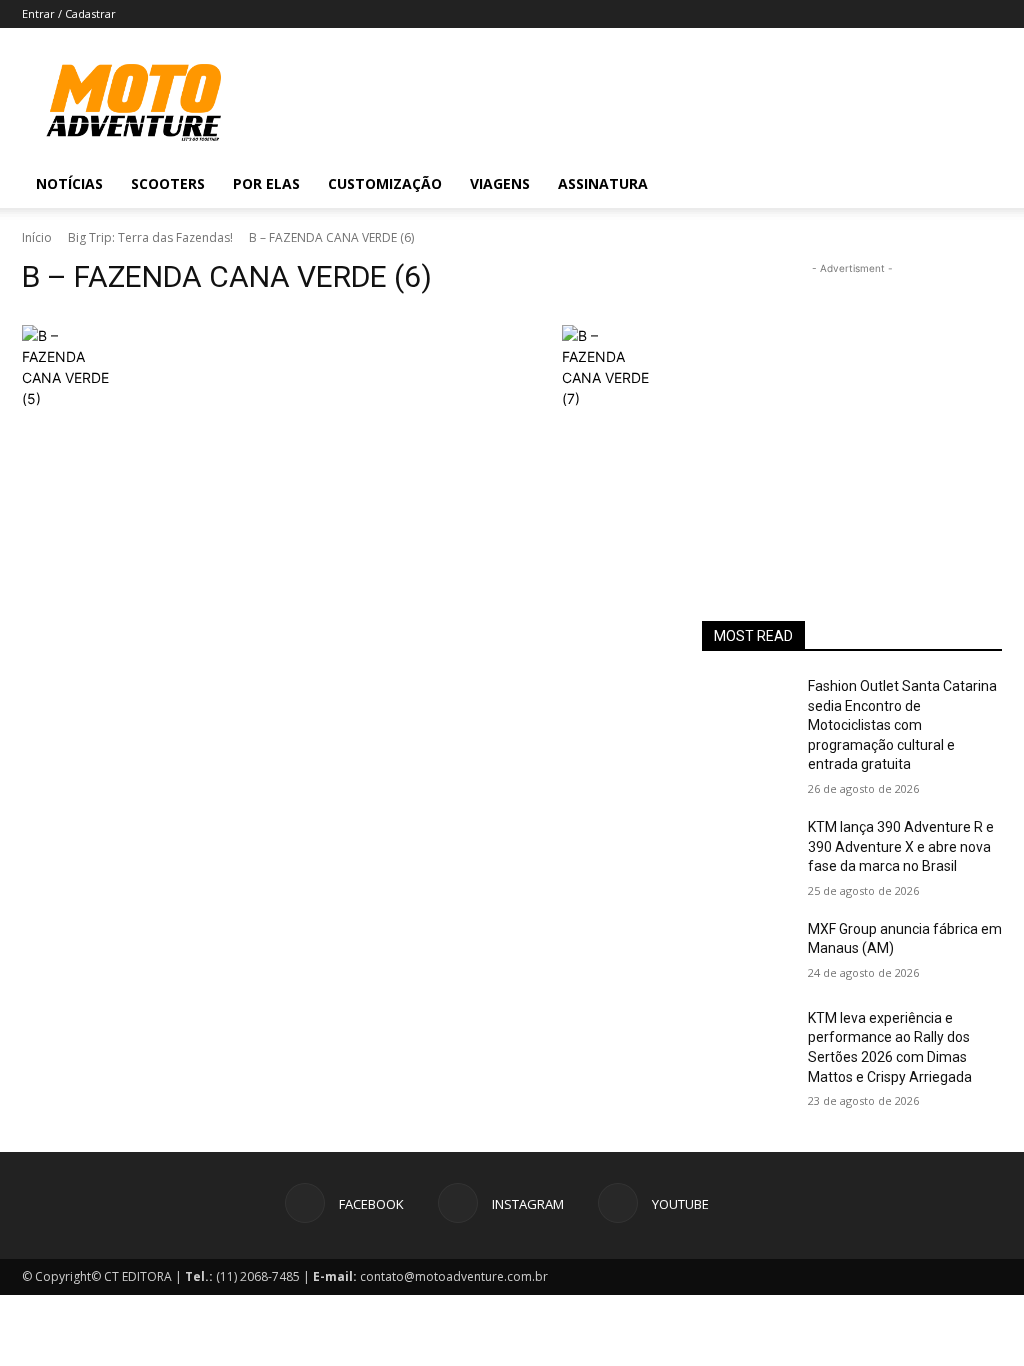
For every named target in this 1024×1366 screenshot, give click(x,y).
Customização (385, 183)
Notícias (69, 183)
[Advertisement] (852, 404)
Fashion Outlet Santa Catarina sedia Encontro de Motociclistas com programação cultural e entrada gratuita (902, 725)
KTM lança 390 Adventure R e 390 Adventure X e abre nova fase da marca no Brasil (901, 846)
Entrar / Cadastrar (69, 13)
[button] (978, 185)
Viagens (500, 183)
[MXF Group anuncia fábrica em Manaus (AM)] (747, 951)
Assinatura (603, 183)
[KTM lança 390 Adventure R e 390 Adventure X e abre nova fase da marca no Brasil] (747, 849)
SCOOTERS (168, 183)
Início (37, 237)
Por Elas (266, 183)
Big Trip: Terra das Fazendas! (150, 237)
